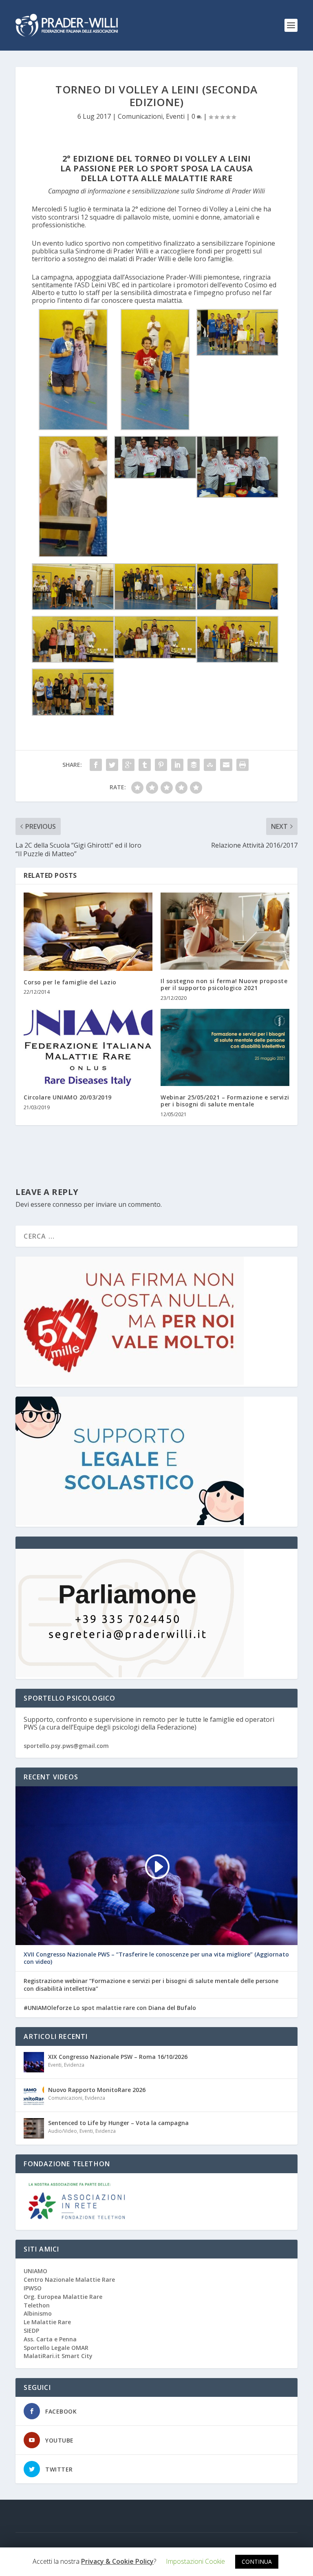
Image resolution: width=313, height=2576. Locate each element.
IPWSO (33, 2288)
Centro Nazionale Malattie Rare (69, 2280)
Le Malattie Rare (47, 2322)
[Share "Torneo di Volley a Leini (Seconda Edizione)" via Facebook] (96, 765)
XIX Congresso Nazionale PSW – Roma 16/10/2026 (118, 2057)
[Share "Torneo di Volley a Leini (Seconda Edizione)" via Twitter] (112, 765)
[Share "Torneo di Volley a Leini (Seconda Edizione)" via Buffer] (194, 765)
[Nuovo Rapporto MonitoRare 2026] (34, 2095)
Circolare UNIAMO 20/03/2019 (68, 1097)
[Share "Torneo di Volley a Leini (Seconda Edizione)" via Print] (242, 765)
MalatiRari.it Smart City (58, 2356)
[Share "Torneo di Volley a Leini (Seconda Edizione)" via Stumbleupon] (210, 765)
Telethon (37, 2305)
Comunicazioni (140, 116)
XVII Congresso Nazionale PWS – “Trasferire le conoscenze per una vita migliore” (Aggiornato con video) (156, 1958)
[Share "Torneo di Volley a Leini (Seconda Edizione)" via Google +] (128, 765)
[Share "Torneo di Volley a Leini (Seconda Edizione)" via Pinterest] (161, 765)
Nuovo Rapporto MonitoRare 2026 (97, 2090)
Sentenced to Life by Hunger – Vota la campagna (118, 2123)
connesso (67, 1204)
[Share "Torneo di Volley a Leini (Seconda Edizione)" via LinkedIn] (177, 765)
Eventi (175, 116)
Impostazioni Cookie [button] (195, 2561)
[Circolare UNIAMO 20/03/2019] (88, 1047)
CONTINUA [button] (257, 2562)
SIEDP (31, 2331)
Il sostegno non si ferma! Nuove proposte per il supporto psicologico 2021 (224, 984)
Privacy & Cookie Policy (117, 2562)
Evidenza (74, 2065)
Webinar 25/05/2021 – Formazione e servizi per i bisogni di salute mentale (225, 1101)
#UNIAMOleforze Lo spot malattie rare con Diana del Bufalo (110, 2008)
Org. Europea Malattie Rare (63, 2297)
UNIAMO (35, 2271)
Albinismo (38, 2313)
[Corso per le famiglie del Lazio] (88, 932)
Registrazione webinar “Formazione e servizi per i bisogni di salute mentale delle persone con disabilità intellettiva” (151, 1985)
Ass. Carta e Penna (50, 2339)
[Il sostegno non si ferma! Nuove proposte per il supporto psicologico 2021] (225, 931)
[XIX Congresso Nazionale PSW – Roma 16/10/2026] (34, 2062)
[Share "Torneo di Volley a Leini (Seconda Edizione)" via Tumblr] (145, 765)
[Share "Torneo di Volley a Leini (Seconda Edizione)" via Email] (226, 765)
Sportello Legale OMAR (56, 2348)
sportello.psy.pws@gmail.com (66, 1746)
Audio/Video (63, 2131)
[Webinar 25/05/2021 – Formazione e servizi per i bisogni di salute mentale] (225, 1047)
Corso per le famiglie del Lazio (70, 982)
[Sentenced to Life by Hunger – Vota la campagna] (34, 2128)
